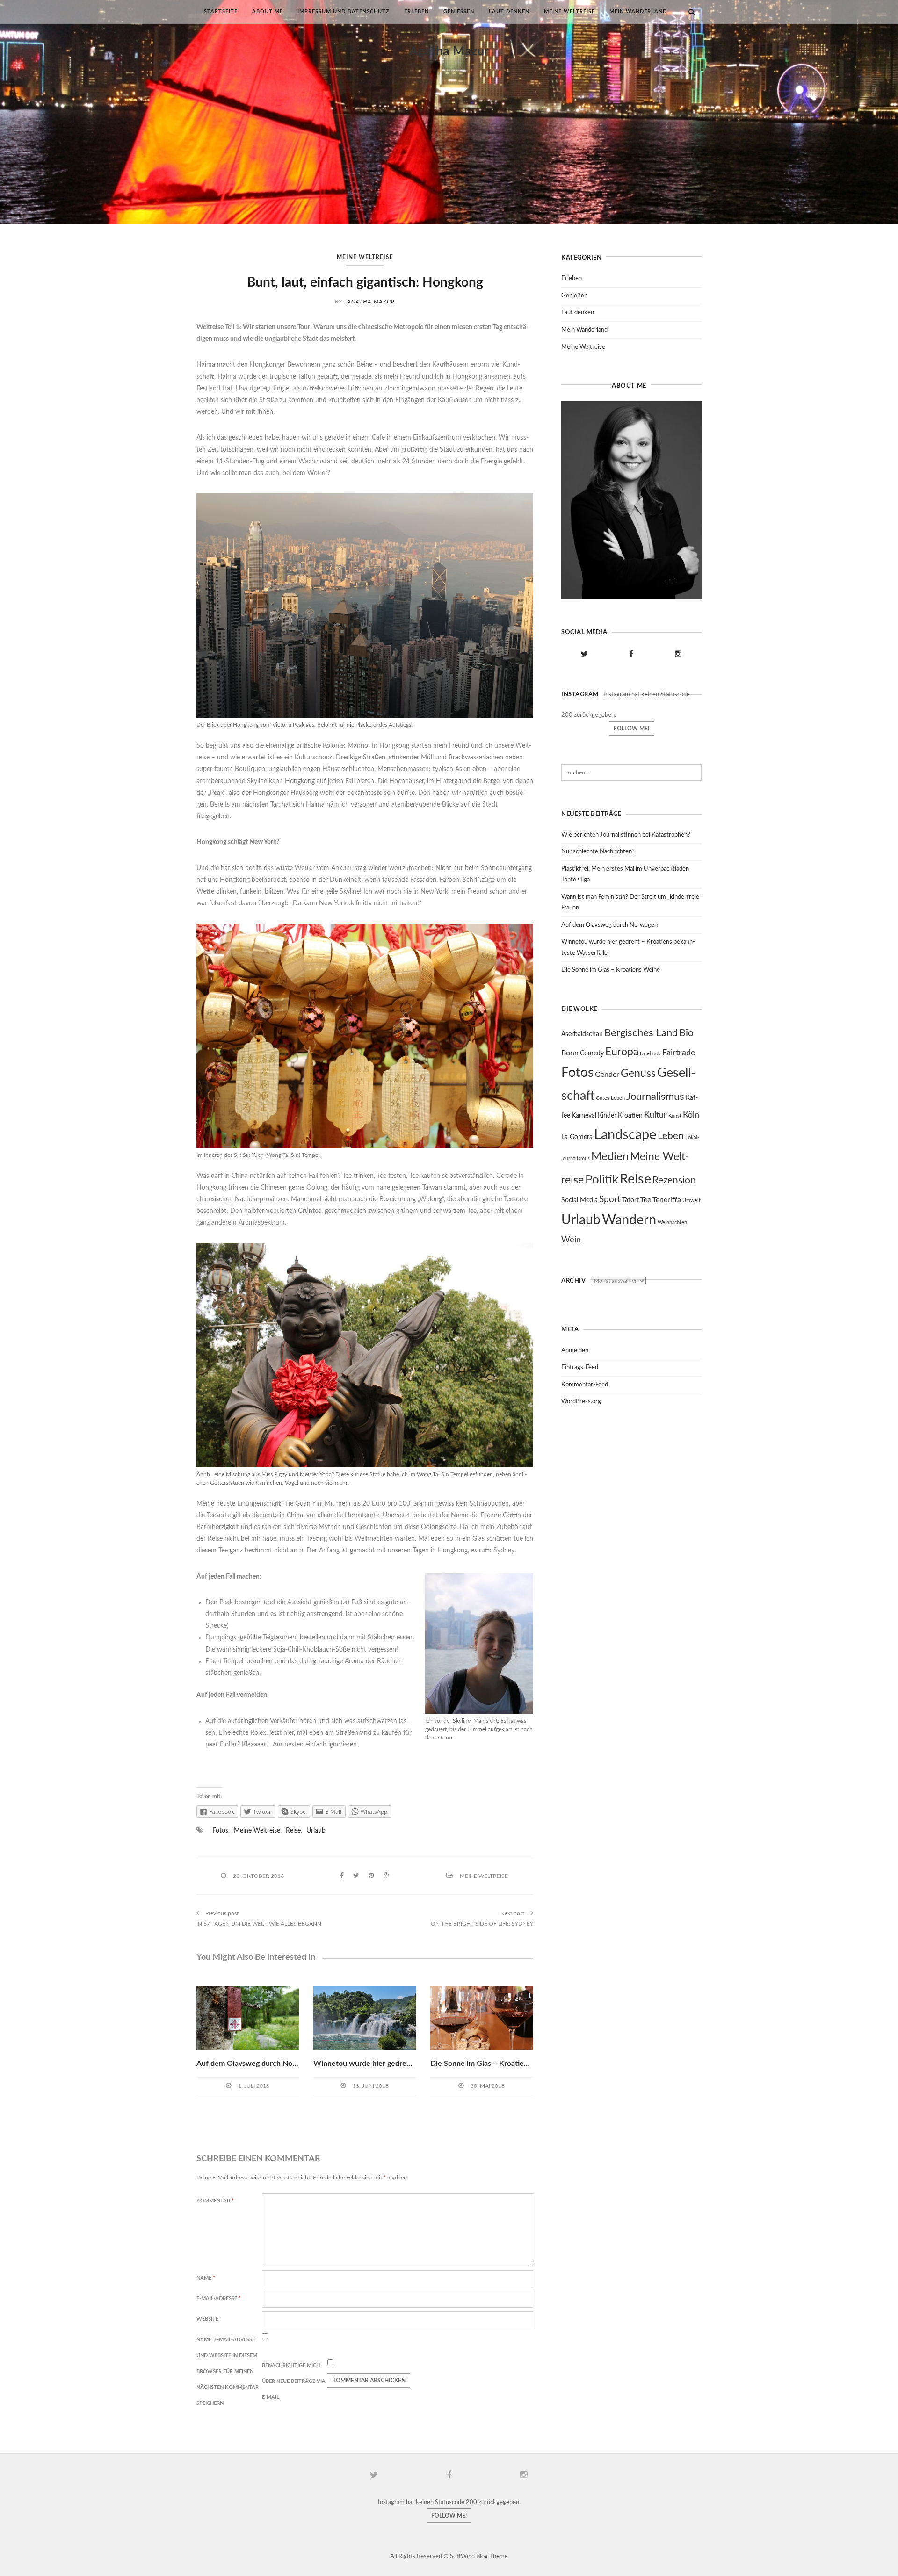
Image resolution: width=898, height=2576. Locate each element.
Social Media (579, 1200)
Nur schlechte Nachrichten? (598, 852)
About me (268, 11)
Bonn (570, 1053)
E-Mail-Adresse (219, 2298)
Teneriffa (667, 1200)
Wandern (629, 1220)
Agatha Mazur (449, 51)
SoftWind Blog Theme (479, 2557)
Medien (610, 1157)
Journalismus (655, 1097)
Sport (610, 1199)
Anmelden (575, 1351)
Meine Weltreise (569, 11)
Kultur (655, 1115)
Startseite (221, 11)
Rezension (674, 1180)
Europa (622, 1052)
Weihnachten (672, 1223)
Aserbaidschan (582, 1034)
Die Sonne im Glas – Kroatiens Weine (493, 2064)
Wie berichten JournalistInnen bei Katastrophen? (626, 835)
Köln (691, 1115)
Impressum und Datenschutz (344, 11)
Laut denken (509, 11)
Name (206, 2278)
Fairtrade (679, 1053)
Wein (571, 1240)
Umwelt (692, 1201)
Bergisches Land (641, 1033)
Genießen (459, 11)
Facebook (650, 1054)
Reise (293, 1831)
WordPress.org (581, 1402)
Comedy (592, 1053)
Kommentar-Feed (585, 1385)
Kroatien (630, 1116)
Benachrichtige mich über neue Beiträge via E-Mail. (294, 2381)
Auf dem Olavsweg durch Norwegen (257, 2064)
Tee (646, 1200)
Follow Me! (631, 729)
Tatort (630, 1200)
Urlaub (316, 1831)
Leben (671, 1136)
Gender (607, 1075)
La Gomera (577, 1137)
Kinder (607, 1116)
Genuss (638, 1074)
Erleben (416, 11)
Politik (602, 1180)
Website (207, 2319)
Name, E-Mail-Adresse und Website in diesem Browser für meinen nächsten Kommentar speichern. (228, 2371)
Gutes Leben (610, 1098)
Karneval (584, 1116)
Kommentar (215, 2201)
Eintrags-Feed (580, 1367)
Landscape (625, 1135)
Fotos (220, 1831)
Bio (686, 1033)
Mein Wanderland (638, 11)
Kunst (675, 1116)
